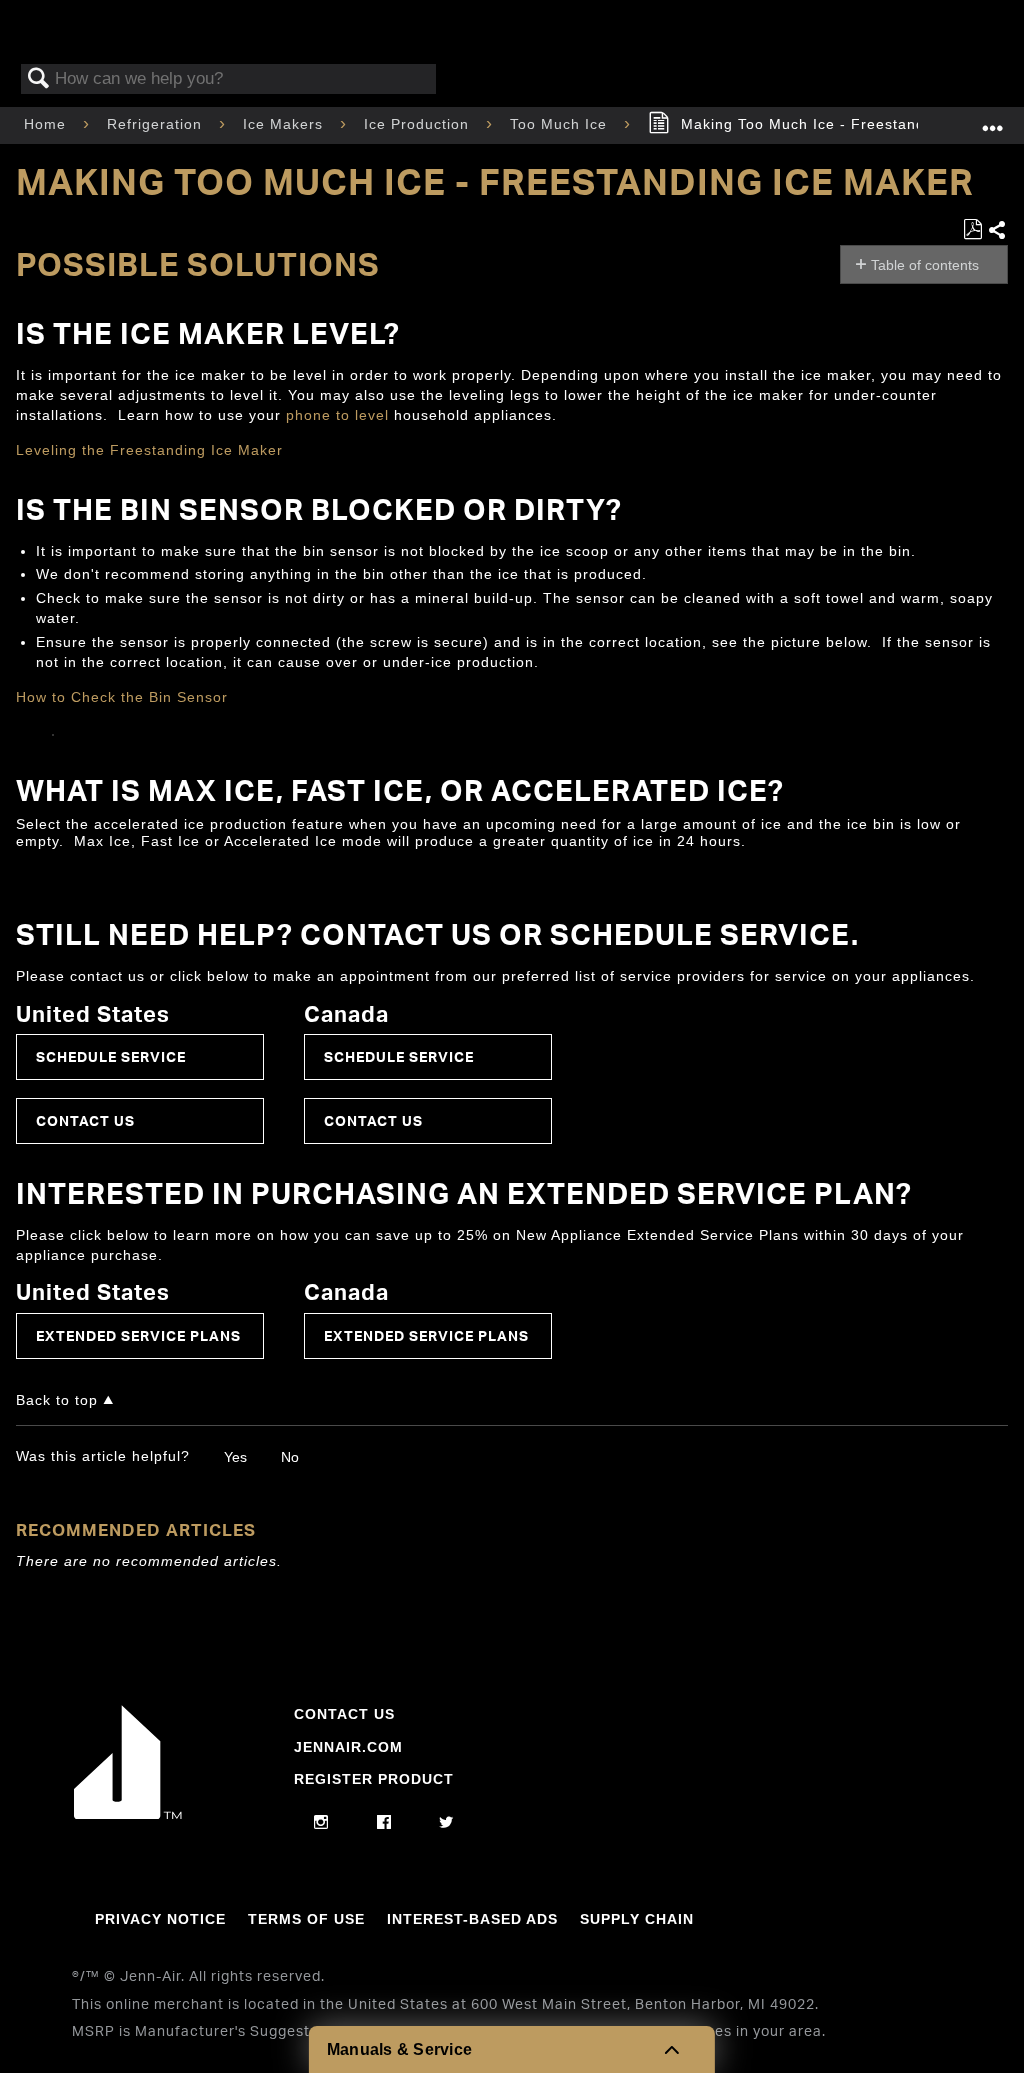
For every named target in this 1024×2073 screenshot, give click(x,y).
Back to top (57, 1400)
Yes (235, 1457)
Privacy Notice (160, 1919)
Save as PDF (972, 229)
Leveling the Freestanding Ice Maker (149, 450)
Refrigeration (157, 124)
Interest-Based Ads (472, 1919)
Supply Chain (637, 1919)
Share (997, 231)
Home (47, 124)
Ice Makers (285, 124)
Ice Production (419, 124)
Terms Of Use (306, 1919)
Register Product (374, 1779)
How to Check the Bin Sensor (122, 697)
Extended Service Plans (138, 1335)
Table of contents (925, 265)
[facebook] (384, 1823)
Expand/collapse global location (993, 119)
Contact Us (85, 1120)
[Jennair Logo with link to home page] (128, 1814)
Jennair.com (348, 1747)
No (290, 1457)
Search (39, 79)
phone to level (337, 415)
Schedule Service (111, 1056)
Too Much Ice (561, 124)
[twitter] (446, 1823)
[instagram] (321, 1823)
